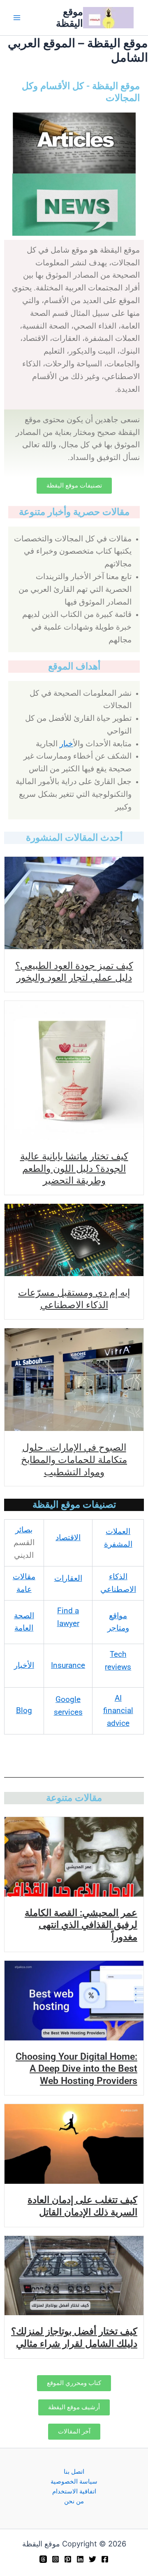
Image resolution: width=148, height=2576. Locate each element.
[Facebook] (105, 2559)
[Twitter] (92, 2559)
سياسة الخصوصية (74, 2482)
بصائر (24, 1530)
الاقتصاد (68, 1538)
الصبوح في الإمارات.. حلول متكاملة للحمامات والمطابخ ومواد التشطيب (74, 1459)
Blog (24, 1711)
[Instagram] (55, 2559)
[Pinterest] (68, 2559)
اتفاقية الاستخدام (74, 2491)
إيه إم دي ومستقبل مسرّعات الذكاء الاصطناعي (74, 1298)
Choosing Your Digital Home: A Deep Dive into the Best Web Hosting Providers (76, 2069)
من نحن (74, 2501)
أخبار (66, 744)
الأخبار (24, 1665)
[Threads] (43, 2559)
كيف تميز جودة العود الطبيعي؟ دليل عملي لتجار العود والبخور (74, 971)
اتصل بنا (74, 2472)
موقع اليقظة (69, 17)
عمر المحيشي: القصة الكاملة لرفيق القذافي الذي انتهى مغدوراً (81, 1925)
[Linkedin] (80, 2559)
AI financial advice (118, 1711)
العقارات (68, 1578)
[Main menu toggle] (17, 18)
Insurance (68, 1665)
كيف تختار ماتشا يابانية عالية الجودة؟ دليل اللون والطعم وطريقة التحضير (74, 1168)
